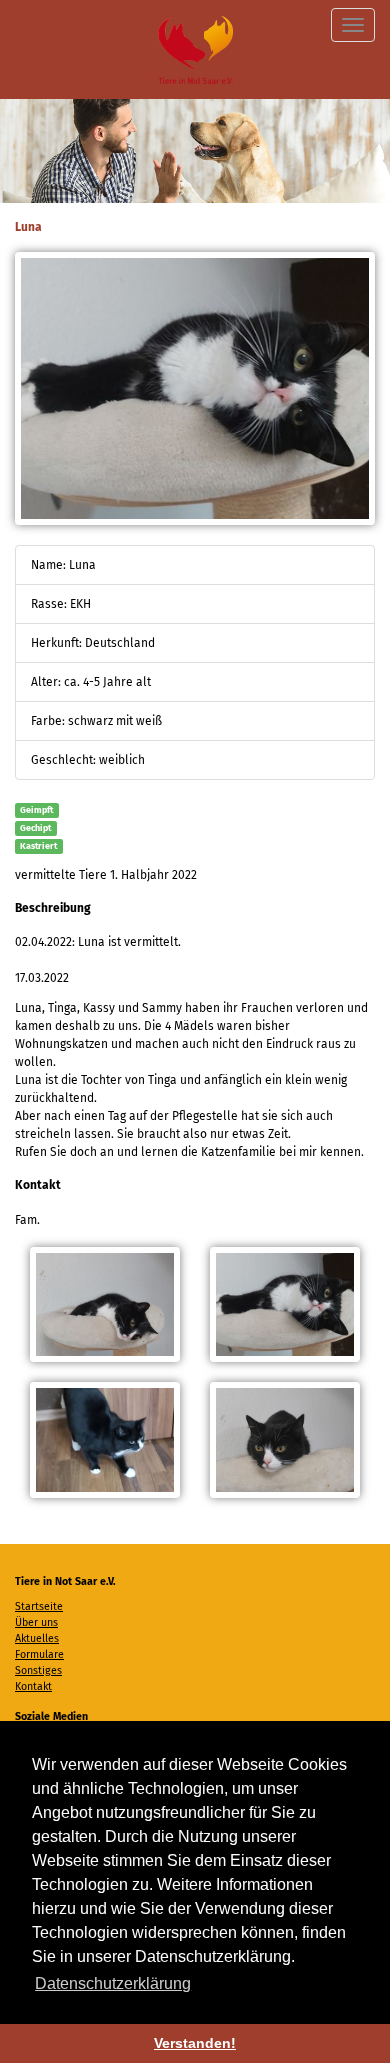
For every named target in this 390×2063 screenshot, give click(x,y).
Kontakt (33, 1686)
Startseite (39, 1606)
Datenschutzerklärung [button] (113, 1983)
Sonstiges (38, 1670)
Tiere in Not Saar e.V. (195, 49)
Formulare (39, 1654)
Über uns (36, 1622)
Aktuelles (37, 1638)
